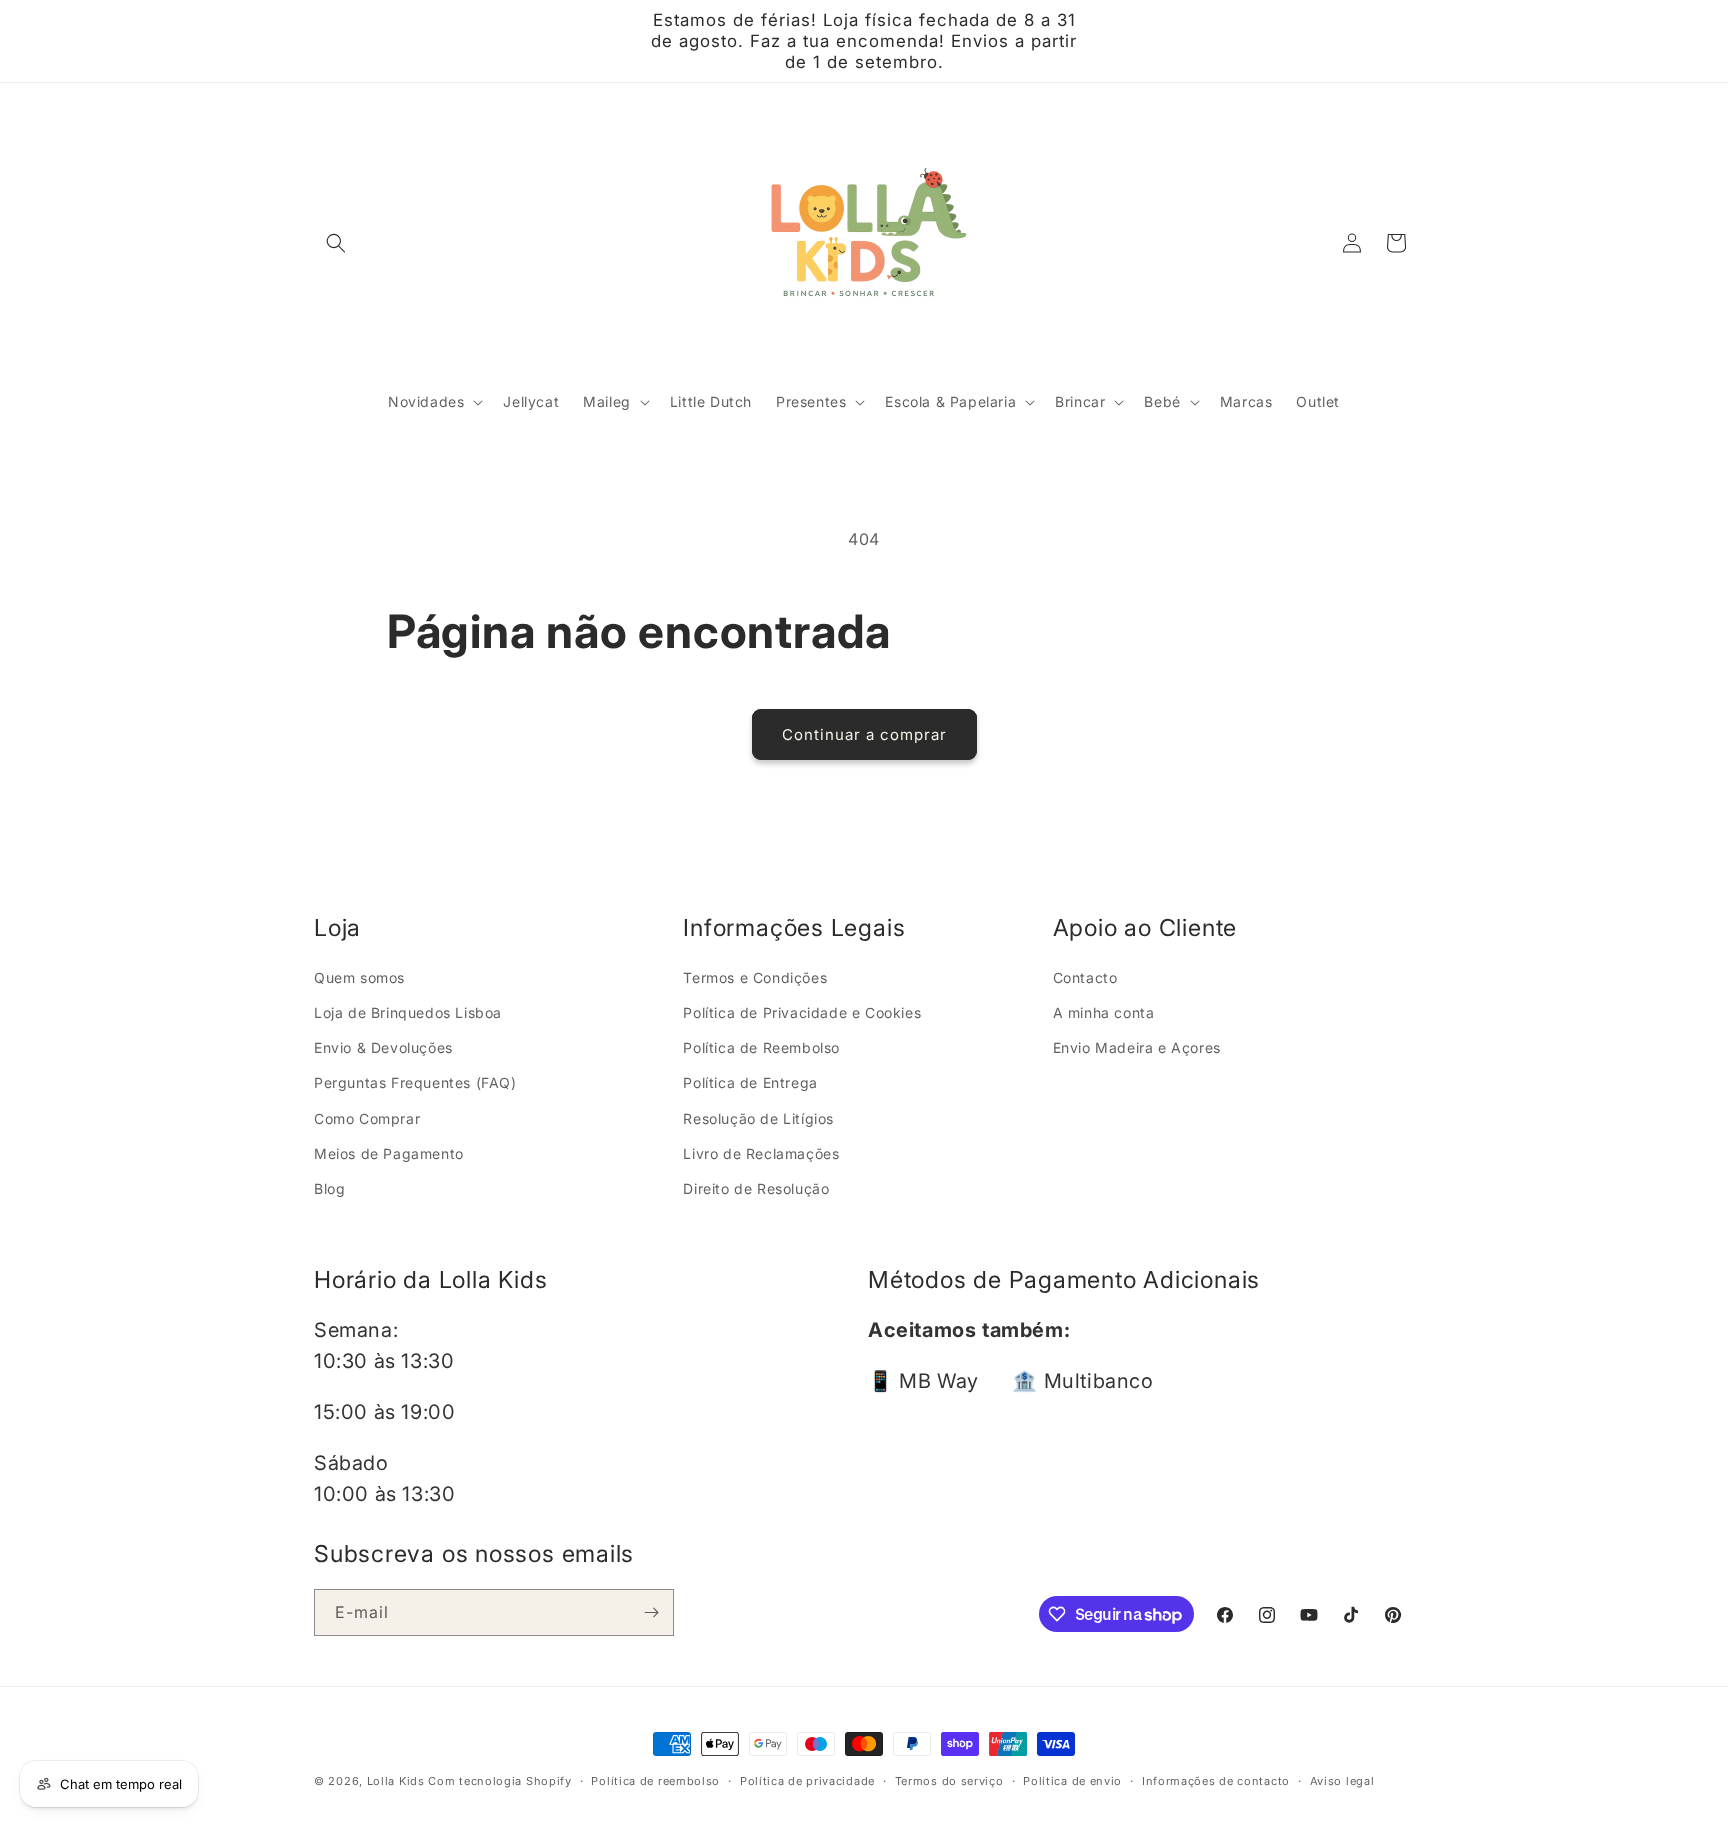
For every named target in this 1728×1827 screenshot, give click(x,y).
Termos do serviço (949, 1781)
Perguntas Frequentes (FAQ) (415, 1082)
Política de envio (1072, 1781)
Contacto (1085, 977)
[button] (336, 243)
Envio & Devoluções (383, 1047)
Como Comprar (367, 1118)
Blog (329, 1188)
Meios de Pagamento (389, 1153)
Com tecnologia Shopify (499, 1781)
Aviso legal (1342, 1781)
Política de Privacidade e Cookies (802, 1012)
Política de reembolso (655, 1781)
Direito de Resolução (756, 1188)
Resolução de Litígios (758, 1118)
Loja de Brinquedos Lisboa (408, 1012)
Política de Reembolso (761, 1047)
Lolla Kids (396, 1781)
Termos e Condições (755, 977)
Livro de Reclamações (761, 1153)
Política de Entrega (750, 1082)
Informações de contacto (1216, 1781)
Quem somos (359, 977)
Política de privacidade (807, 1781)
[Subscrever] (651, 1612)
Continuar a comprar (864, 734)
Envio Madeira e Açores (1137, 1047)
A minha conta (1104, 1012)
